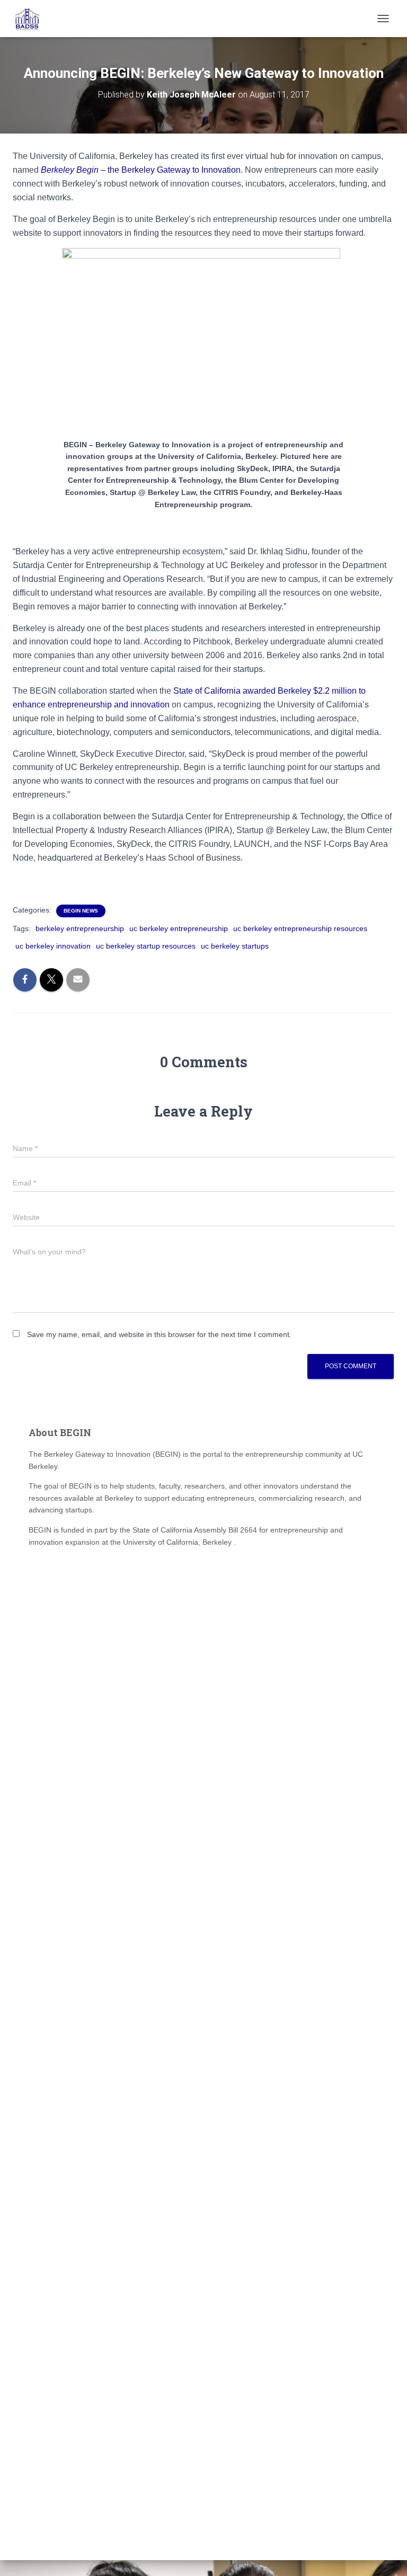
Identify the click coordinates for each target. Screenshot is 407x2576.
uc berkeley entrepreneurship (179, 928)
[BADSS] (32, 19)
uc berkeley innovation (53, 946)
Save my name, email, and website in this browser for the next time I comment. (159, 1334)
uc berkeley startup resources (146, 946)
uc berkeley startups (235, 946)
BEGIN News (81, 911)
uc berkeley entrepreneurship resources (300, 928)
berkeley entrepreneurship (80, 928)
